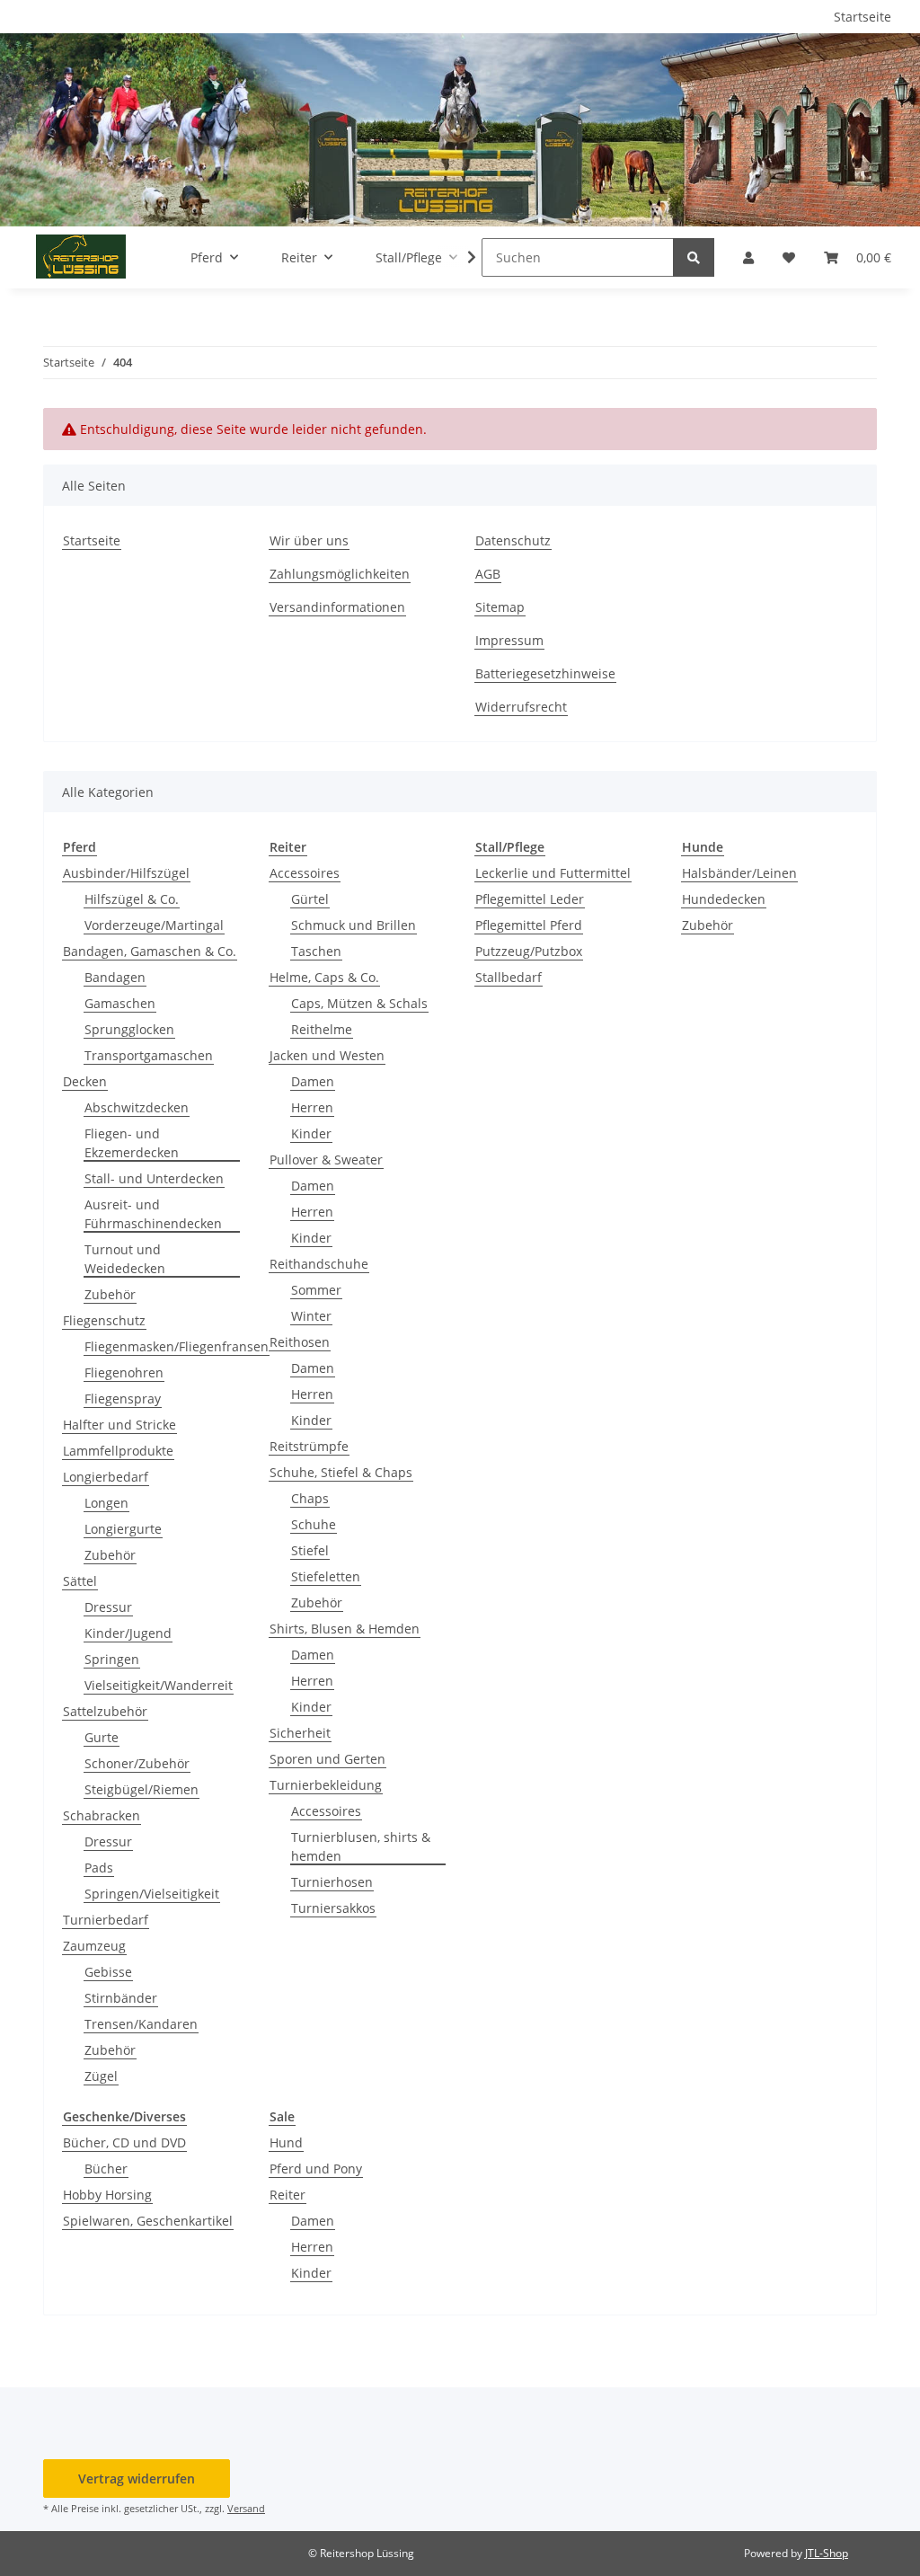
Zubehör (110, 1294)
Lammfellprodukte (118, 1451)
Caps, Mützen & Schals (359, 1003)
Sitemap (500, 607)
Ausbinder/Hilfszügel (126, 873)
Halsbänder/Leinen (739, 873)
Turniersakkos (333, 1908)
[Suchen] (694, 257)
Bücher (106, 2169)
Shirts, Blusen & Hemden (345, 1629)
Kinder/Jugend (128, 1633)
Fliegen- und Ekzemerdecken (132, 1143)
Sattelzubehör (105, 1711)
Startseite (862, 17)
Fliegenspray (123, 1399)
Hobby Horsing (107, 2195)
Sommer (316, 1290)
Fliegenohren (124, 1372)
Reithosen (300, 1342)
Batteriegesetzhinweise (545, 673)
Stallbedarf (509, 977)
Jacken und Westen (327, 1055)
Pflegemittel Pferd (529, 925)
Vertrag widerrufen (137, 2479)
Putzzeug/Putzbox (529, 951)
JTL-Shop (827, 2553)
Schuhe (314, 1524)
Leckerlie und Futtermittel (553, 873)
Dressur (108, 1607)
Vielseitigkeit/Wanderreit (159, 1685)
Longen (106, 1503)
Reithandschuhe (319, 1264)
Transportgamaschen (149, 1055)
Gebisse (108, 1972)
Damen (313, 1081)
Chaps (310, 1498)
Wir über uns (309, 540)
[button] (748, 257)
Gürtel (310, 899)
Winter (311, 1316)
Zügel (101, 2076)
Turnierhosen (332, 1882)
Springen (112, 1659)
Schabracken (102, 1815)
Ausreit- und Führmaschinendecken (153, 1214)
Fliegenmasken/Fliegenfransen (177, 1346)
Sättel (80, 1581)
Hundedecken (724, 899)
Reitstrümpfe (309, 1446)
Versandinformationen (337, 607)
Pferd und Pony (316, 2169)
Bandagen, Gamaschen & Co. (150, 951)
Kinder (311, 1133)
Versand (246, 2508)
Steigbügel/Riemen (142, 1789)
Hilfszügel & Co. (132, 899)
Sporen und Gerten (327, 1759)
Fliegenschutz (104, 1320)
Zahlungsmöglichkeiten (340, 574)
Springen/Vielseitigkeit (152, 1894)
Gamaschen (120, 1003)
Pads (99, 1868)
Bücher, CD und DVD (124, 2142)
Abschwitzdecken (137, 1107)
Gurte (102, 1737)
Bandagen (115, 977)
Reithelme (322, 1029)
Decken (85, 1081)
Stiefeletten (326, 1576)
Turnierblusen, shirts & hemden (361, 1846)
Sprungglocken (129, 1029)
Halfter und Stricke (119, 1425)
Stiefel (310, 1550)
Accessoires (305, 873)
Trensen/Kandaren (141, 2024)
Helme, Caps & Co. (324, 977)
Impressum (509, 640)
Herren (312, 1107)
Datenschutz (513, 540)
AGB (488, 574)
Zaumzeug (94, 1946)
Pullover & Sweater (326, 1160)
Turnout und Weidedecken (125, 1259)
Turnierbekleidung (326, 1785)
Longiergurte (123, 1529)
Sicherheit (300, 1733)
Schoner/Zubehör (137, 1763)
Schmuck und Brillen (354, 925)
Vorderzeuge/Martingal (154, 925)
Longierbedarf (106, 1477)
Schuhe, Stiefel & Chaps (341, 1472)
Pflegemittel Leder (530, 899)
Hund (286, 2142)
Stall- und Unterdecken (154, 1178)
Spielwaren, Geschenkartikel (148, 2221)
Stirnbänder (121, 1998)
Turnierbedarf (106, 1920)
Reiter (287, 2195)
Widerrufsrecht (521, 707)
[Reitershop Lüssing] (81, 257)
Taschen (316, 951)
